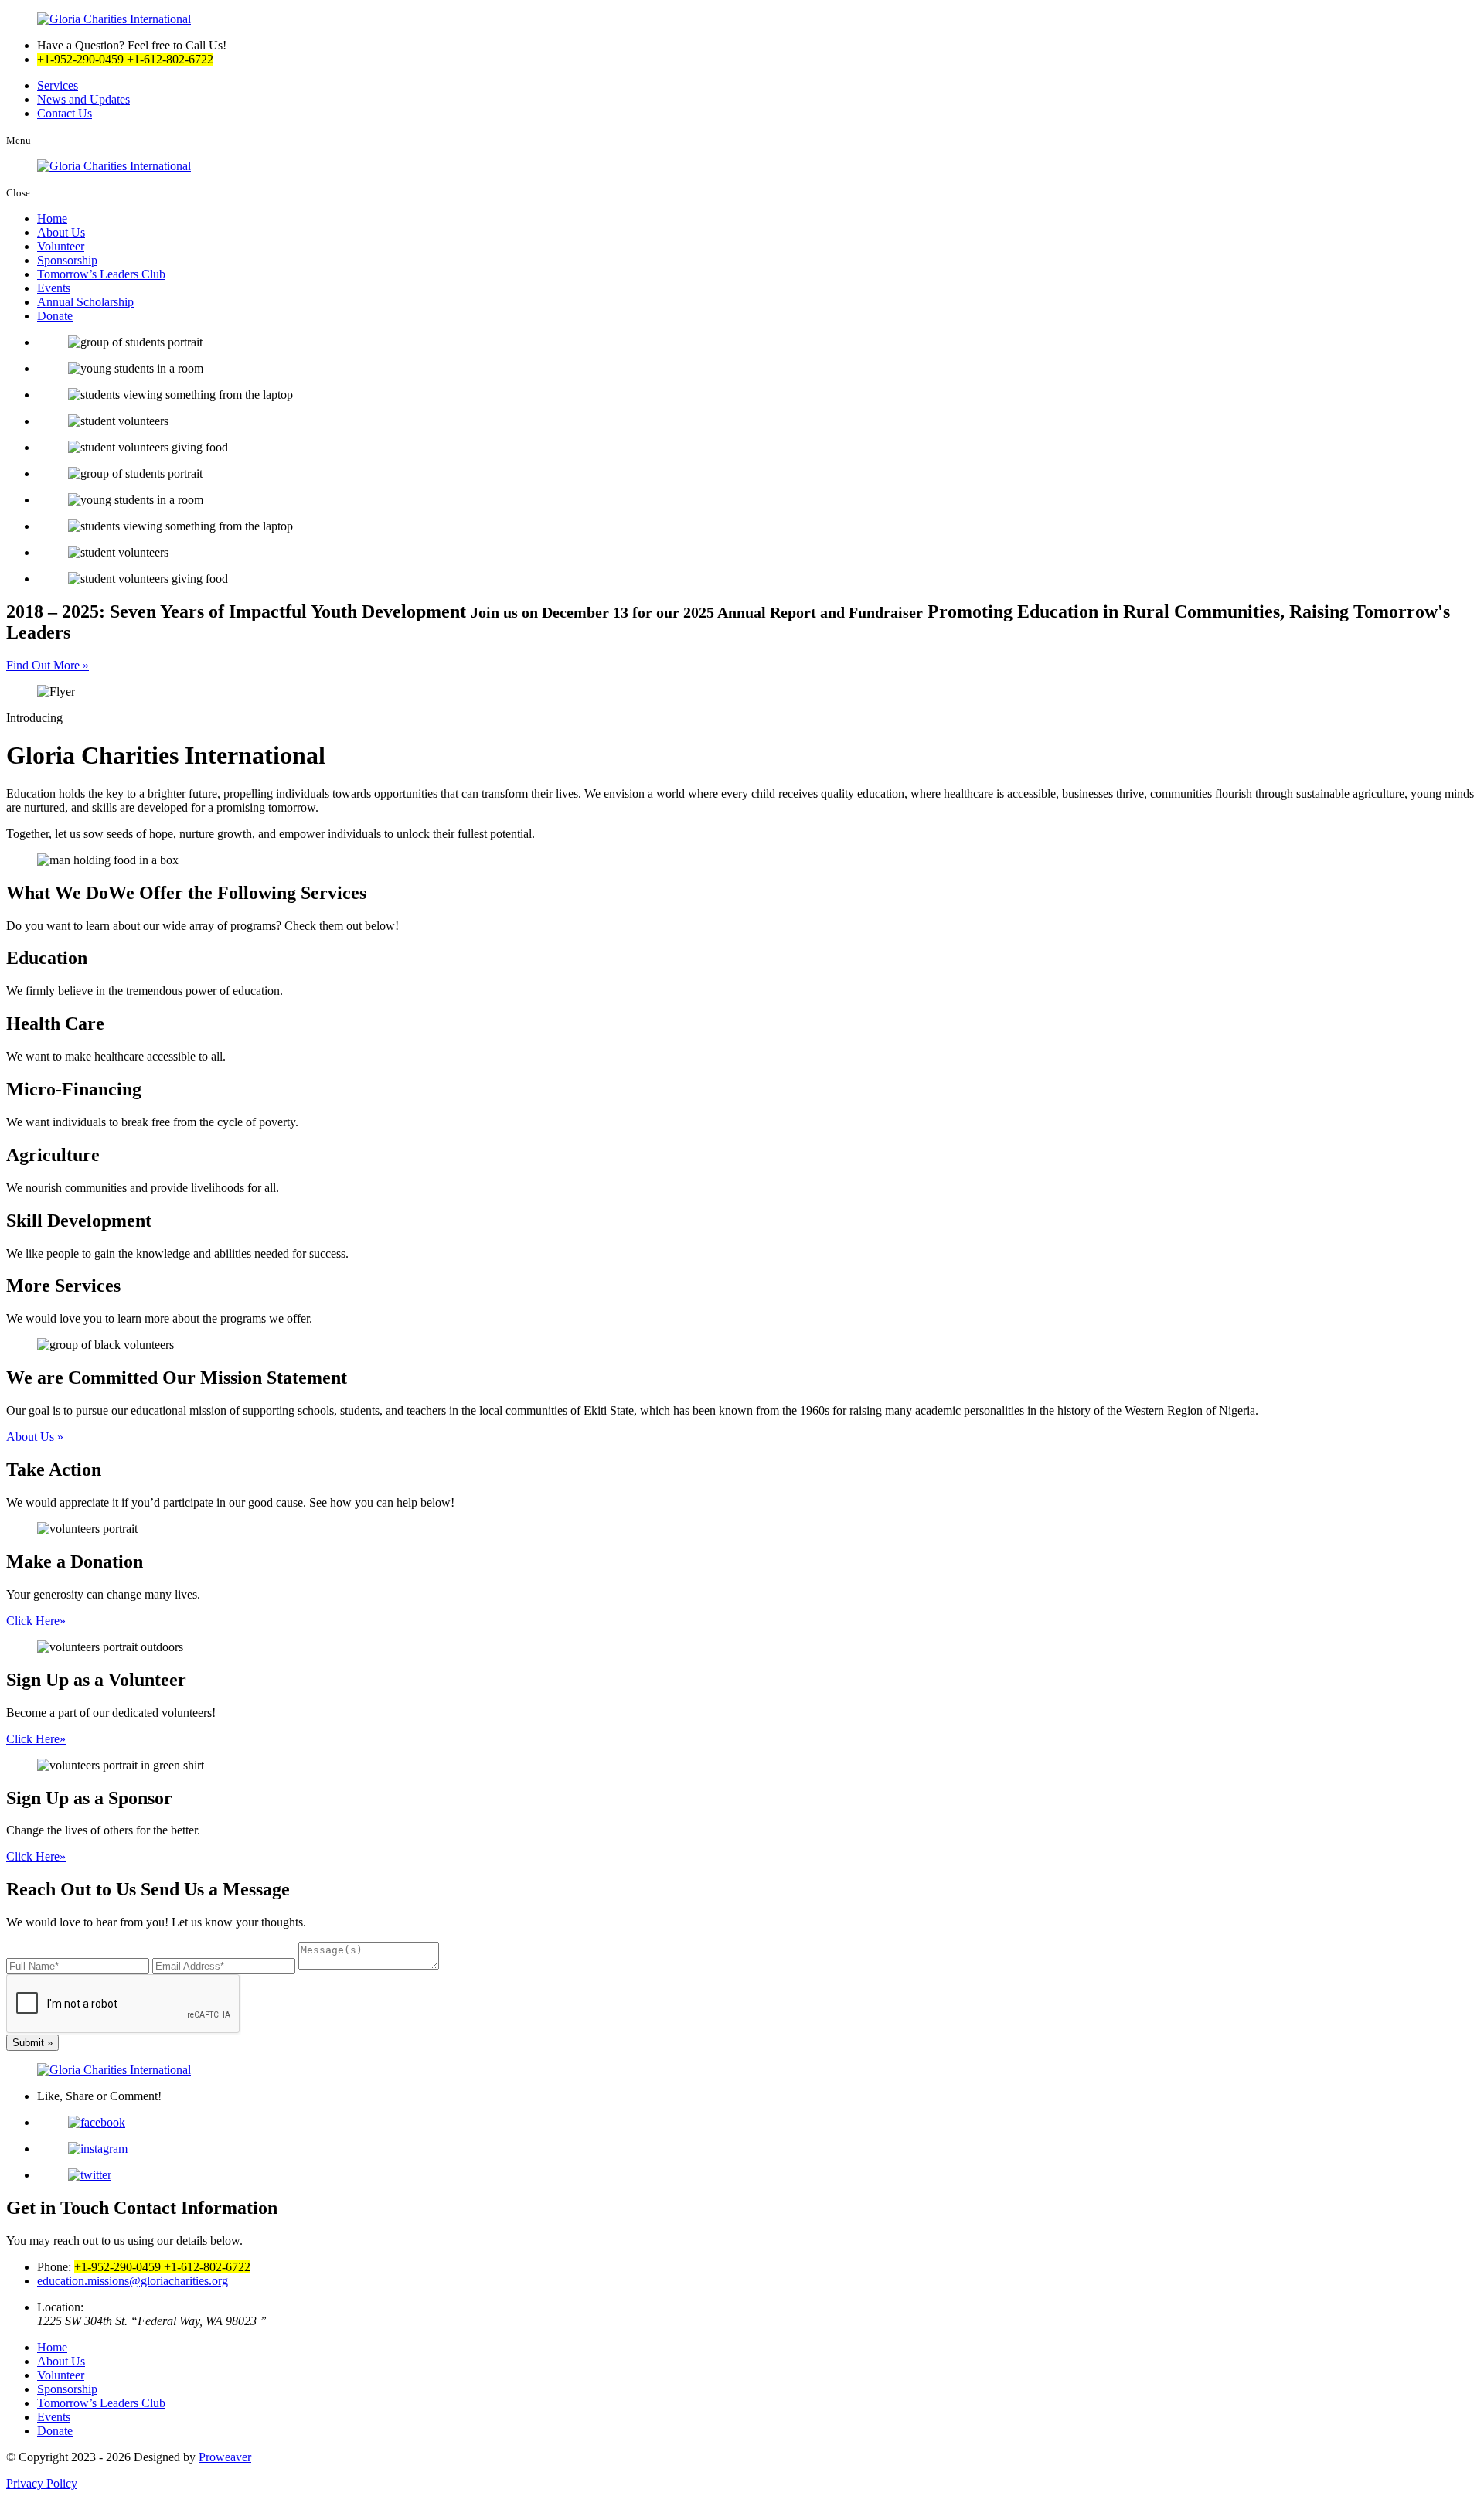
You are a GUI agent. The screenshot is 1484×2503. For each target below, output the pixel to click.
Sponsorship (67, 260)
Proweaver (225, 2457)
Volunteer (61, 246)
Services (58, 85)
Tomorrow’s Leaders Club (101, 274)
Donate (55, 316)
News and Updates (83, 99)
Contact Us (65, 113)
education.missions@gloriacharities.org (133, 2281)
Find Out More (48, 665)
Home (52, 218)
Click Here (36, 1621)
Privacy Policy (42, 2483)
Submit (32, 2043)
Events (54, 288)
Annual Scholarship (85, 302)
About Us (61, 232)
